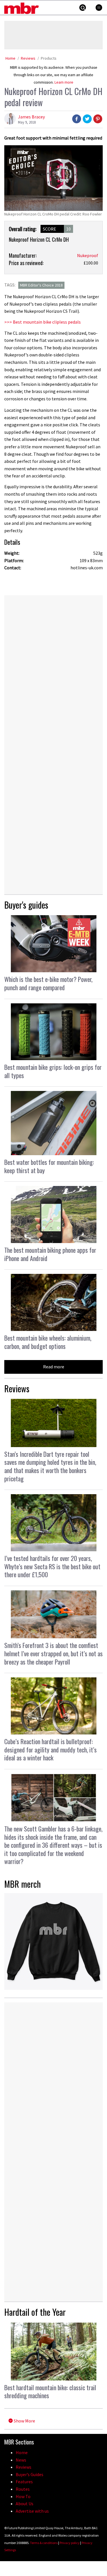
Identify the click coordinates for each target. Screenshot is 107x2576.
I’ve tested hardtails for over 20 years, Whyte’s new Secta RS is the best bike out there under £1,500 (52, 1566)
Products (49, 58)
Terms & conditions (44, 2543)
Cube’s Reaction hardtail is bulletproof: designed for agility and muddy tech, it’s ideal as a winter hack (51, 1749)
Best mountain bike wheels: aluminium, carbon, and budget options (48, 1342)
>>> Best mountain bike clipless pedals (43, 322)
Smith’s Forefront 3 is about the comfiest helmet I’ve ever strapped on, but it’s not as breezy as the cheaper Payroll (53, 1653)
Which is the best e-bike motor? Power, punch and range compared (48, 983)
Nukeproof (88, 255)
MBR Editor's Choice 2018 (41, 285)
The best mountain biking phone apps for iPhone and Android (50, 1254)
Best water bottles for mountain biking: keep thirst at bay (49, 1166)
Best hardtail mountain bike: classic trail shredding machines (50, 2392)
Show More (24, 2421)
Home (10, 58)
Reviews (28, 58)
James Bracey (31, 117)
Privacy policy (70, 2543)
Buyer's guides (26, 905)
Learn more (64, 82)
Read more (54, 1367)
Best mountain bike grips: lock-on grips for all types (53, 1071)
